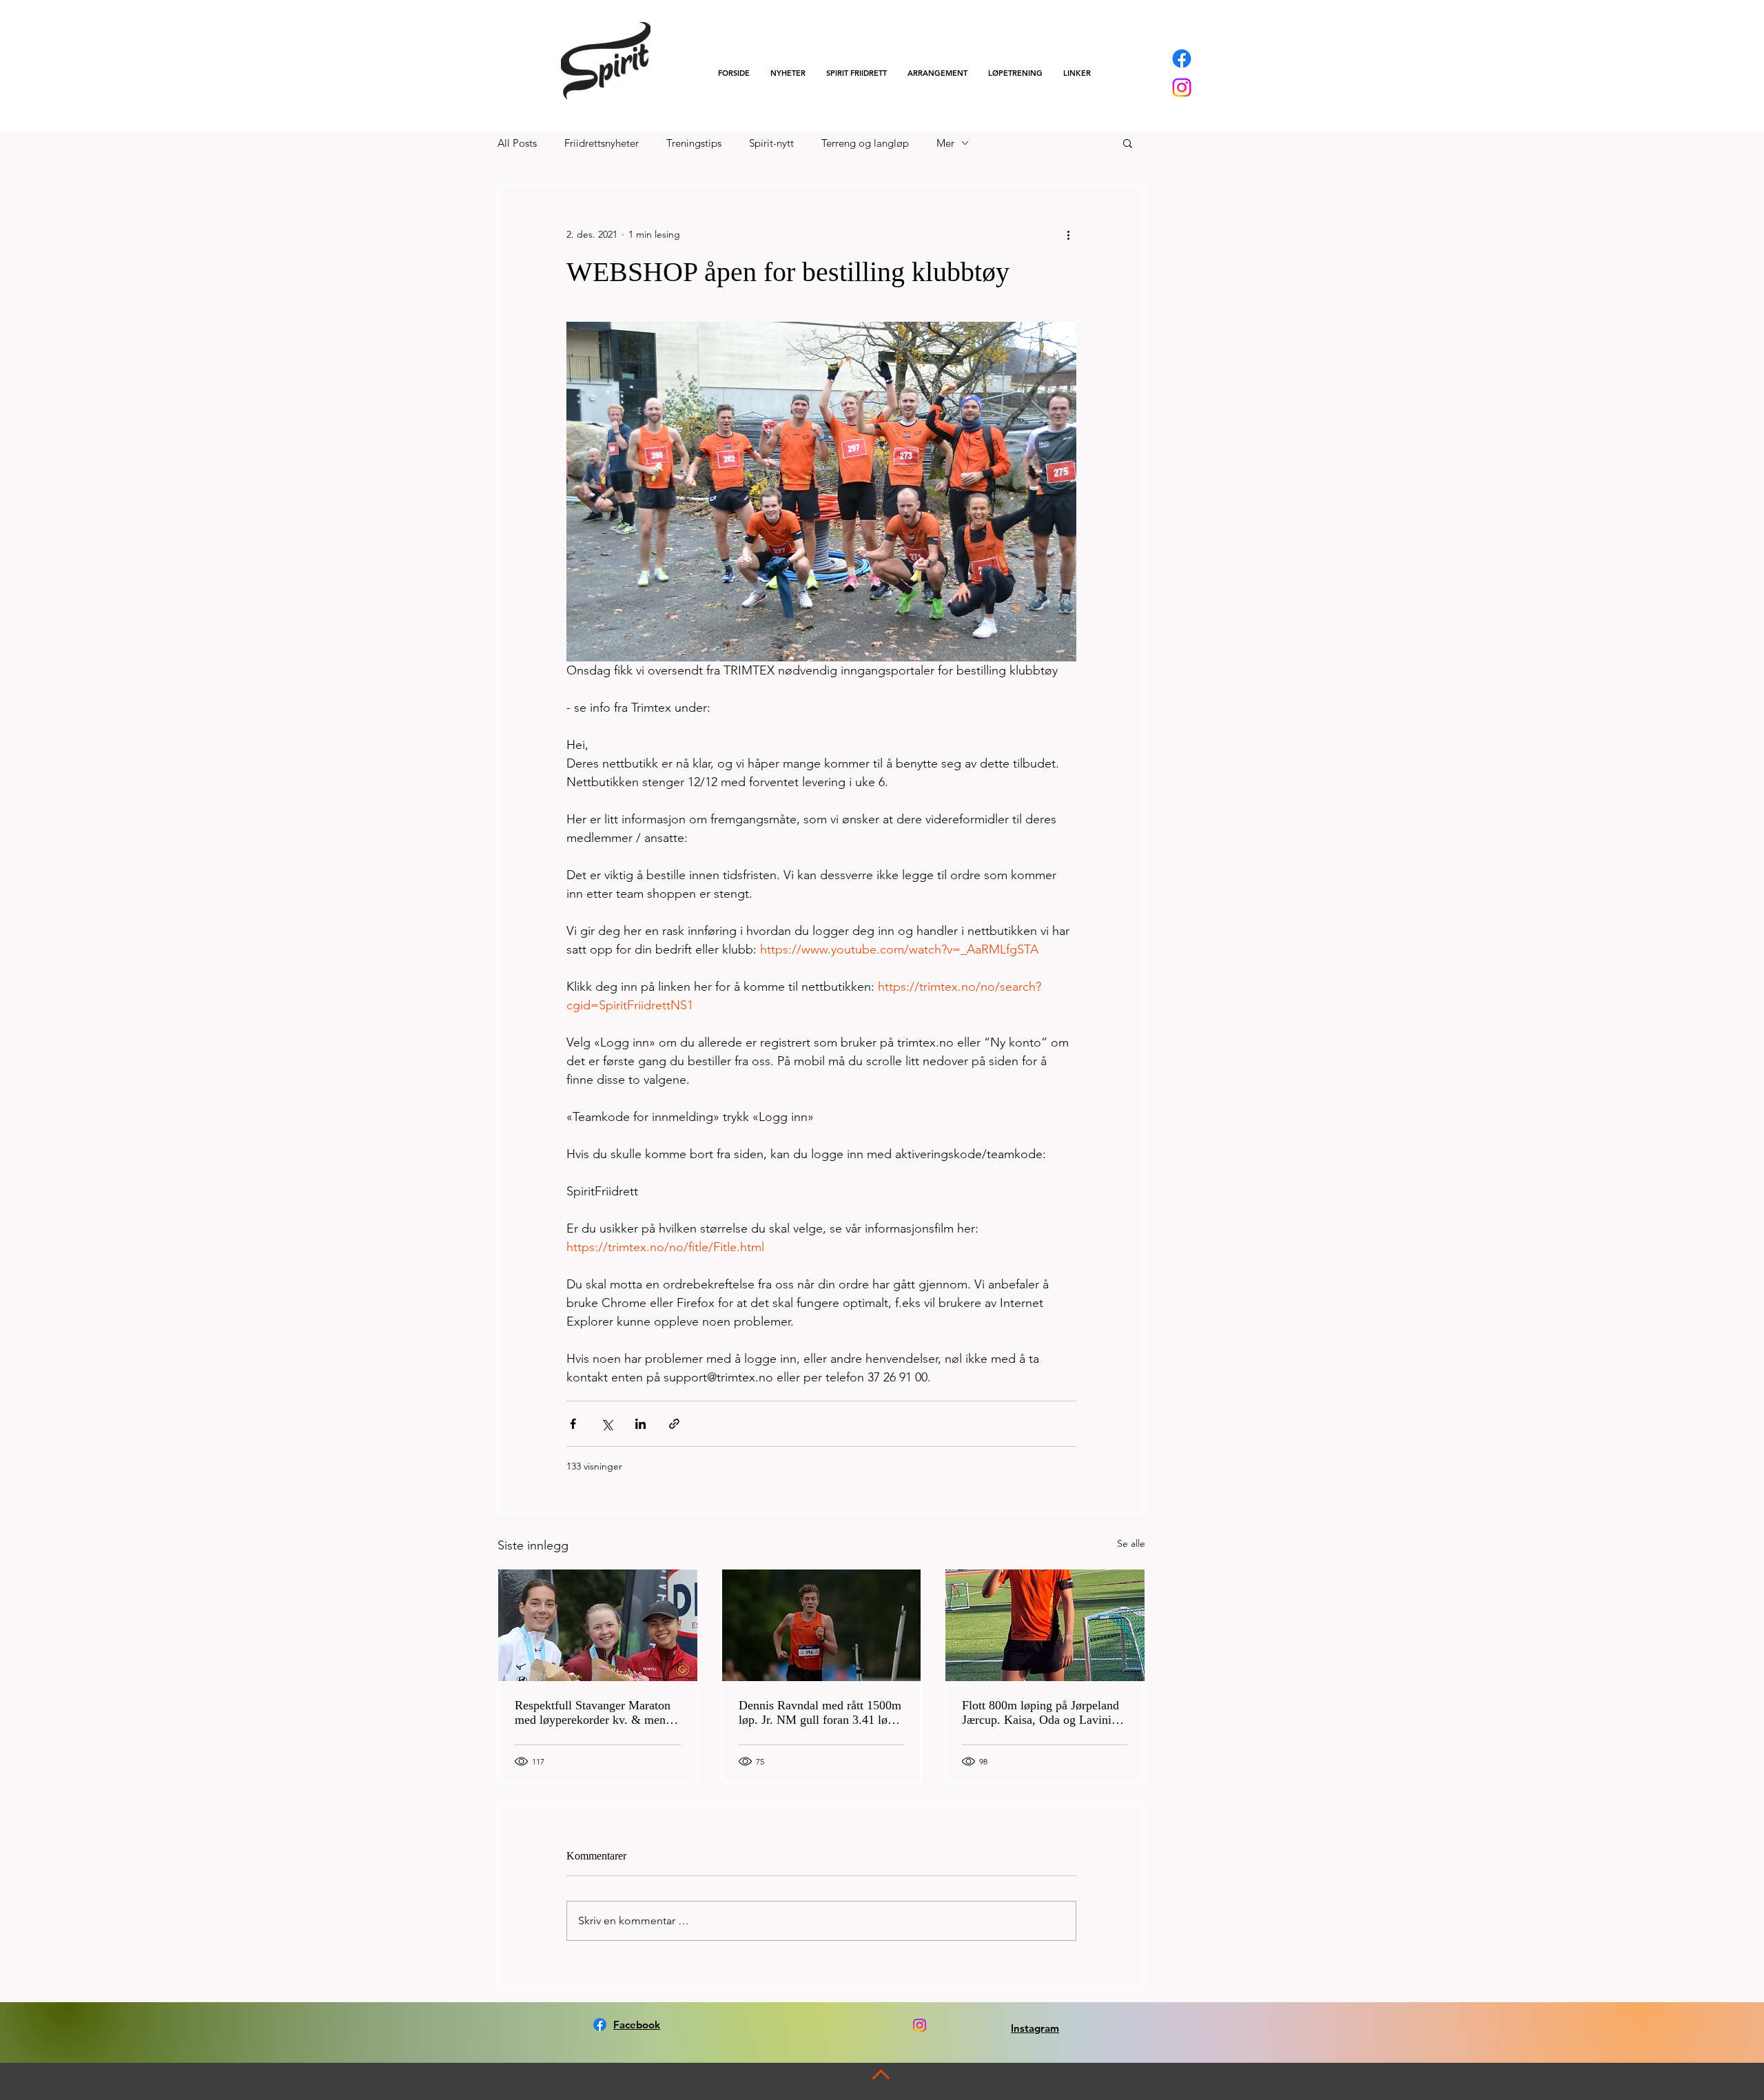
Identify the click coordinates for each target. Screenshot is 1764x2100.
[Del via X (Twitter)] (607, 1424)
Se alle (1131, 1543)
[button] (857, 73)
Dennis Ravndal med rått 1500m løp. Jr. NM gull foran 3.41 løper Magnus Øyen (821, 1713)
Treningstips (694, 143)
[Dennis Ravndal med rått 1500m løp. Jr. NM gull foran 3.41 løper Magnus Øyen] (822, 1625)
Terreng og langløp (865, 143)
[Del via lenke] (674, 1424)
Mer (945, 143)
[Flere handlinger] (1068, 234)
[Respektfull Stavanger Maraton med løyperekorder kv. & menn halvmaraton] (598, 1625)
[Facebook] (1182, 59)
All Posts (517, 143)
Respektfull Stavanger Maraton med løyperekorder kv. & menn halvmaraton (593, 1713)
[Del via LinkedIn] (640, 1424)
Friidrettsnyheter (602, 143)
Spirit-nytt (771, 143)
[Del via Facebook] (573, 1424)
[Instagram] (1182, 87)
